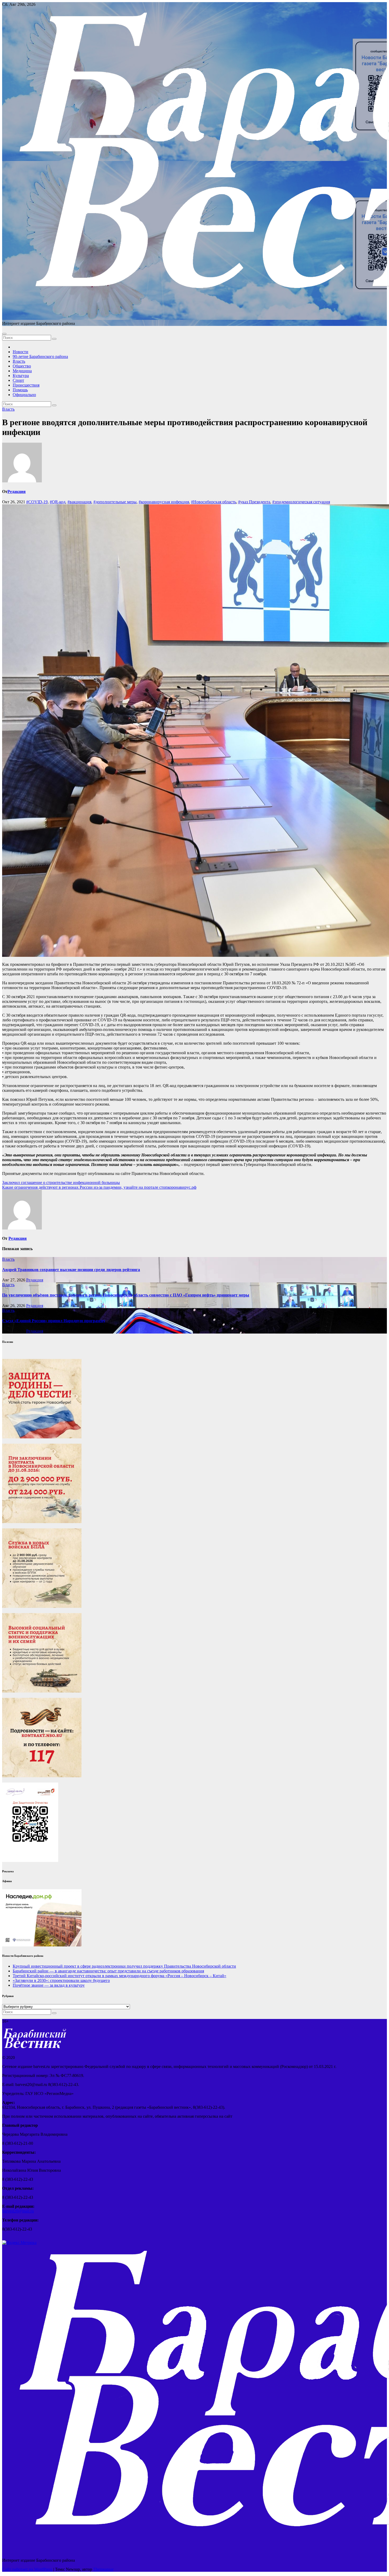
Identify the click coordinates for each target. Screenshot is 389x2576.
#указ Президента (254, 502)
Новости (21, 352)
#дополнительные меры (115, 502)
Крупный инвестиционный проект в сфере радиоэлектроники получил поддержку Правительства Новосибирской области (124, 1966)
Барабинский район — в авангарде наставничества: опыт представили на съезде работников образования (108, 1971)
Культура (21, 376)
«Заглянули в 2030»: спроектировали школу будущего (61, 1980)
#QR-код (58, 502)
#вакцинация (79, 502)
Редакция (17, 492)
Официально (24, 395)
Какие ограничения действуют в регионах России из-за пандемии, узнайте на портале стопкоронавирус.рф (99, 1187)
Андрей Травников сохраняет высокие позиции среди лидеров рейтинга (71, 1270)
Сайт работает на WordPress (28, 2569)
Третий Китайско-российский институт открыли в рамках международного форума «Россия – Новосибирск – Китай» (119, 1976)
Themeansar (103, 2569)
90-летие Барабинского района (40, 356)
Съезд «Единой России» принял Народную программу (54, 1321)
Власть (19, 361)
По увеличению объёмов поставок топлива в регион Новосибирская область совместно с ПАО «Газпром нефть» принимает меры (126, 1295)
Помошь (20, 390)
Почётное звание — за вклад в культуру (49, 1985)
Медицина (22, 371)
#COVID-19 (37, 502)
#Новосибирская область (214, 502)
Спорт (18, 380)
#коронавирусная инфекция (164, 502)
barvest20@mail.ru (18, 2211)
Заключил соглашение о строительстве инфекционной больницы (61, 1182)
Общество (22, 366)
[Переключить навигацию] (4, 334)
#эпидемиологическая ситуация (301, 502)
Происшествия (26, 385)
